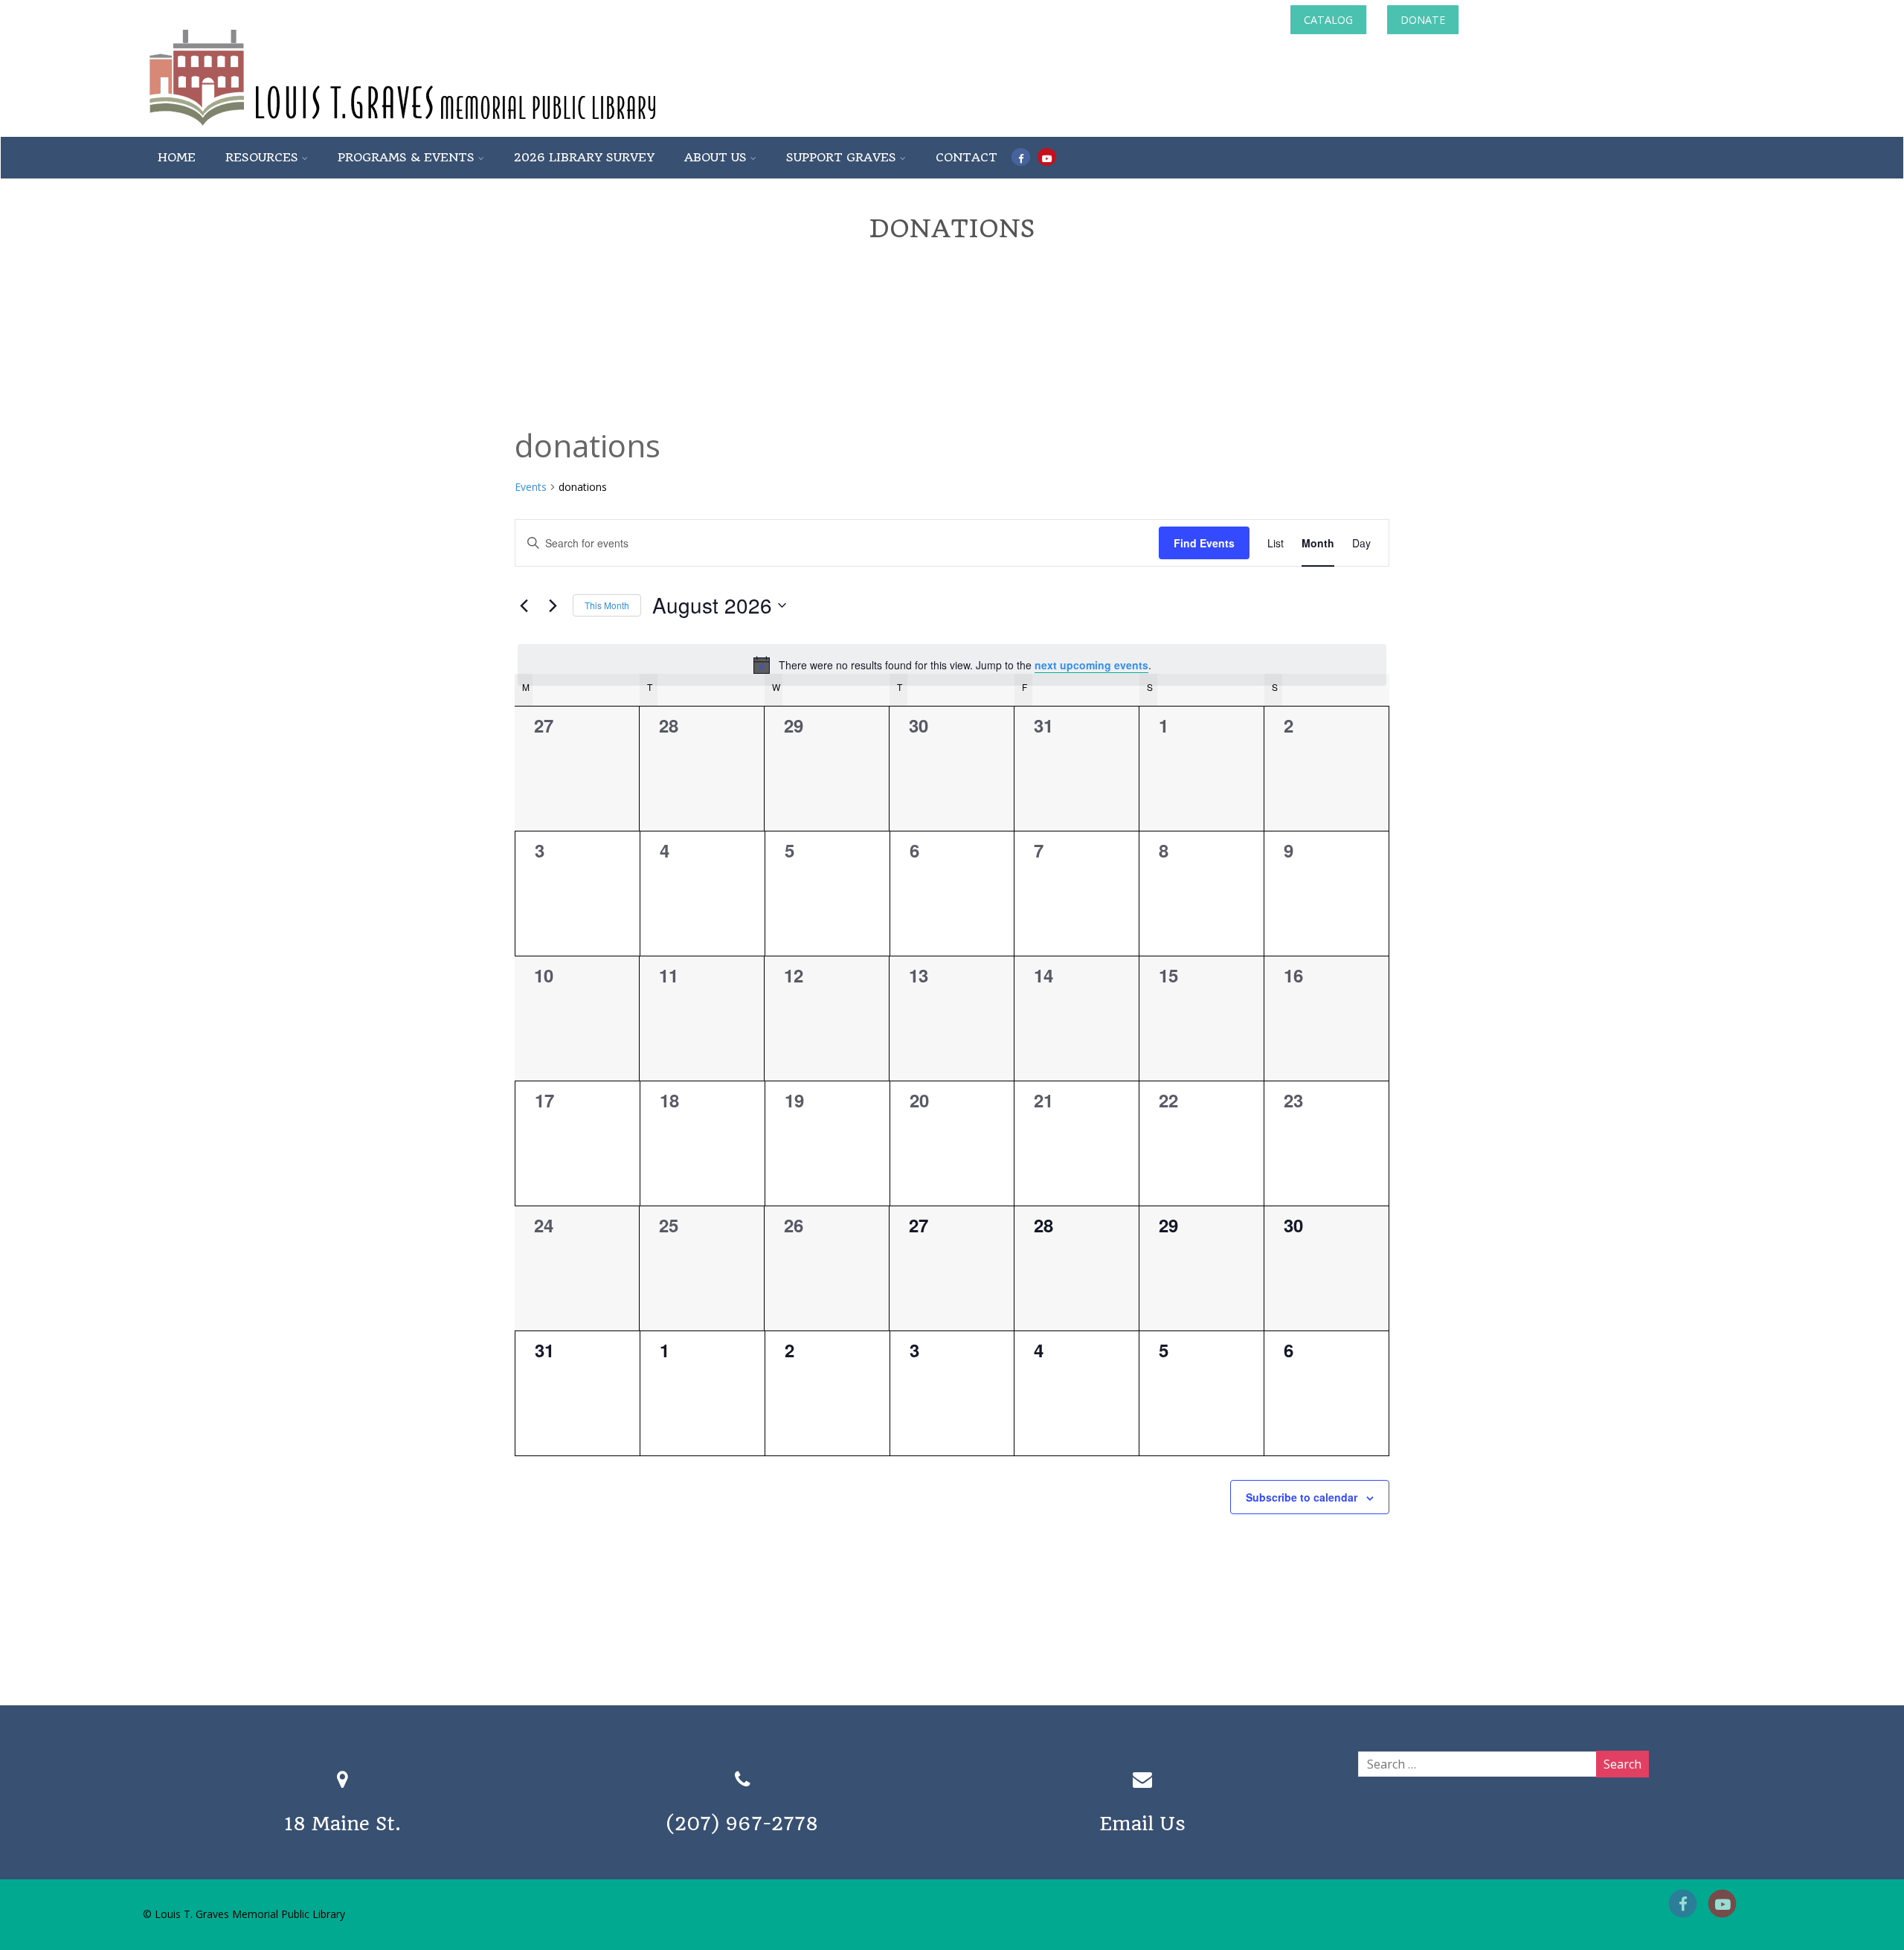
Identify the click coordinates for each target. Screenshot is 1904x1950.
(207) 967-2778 (742, 1824)
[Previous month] (524, 605)
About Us (715, 157)
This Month (607, 605)
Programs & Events (406, 157)
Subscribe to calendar (1302, 1497)
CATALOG (1328, 20)
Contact (967, 157)
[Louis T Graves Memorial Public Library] (443, 129)
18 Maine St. (342, 1824)
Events (531, 487)
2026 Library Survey (584, 157)
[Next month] (553, 605)
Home (177, 157)
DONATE (1423, 20)
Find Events (1204, 543)
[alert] (952, 665)
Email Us (1142, 1824)
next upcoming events (1091, 665)
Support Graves (841, 157)
